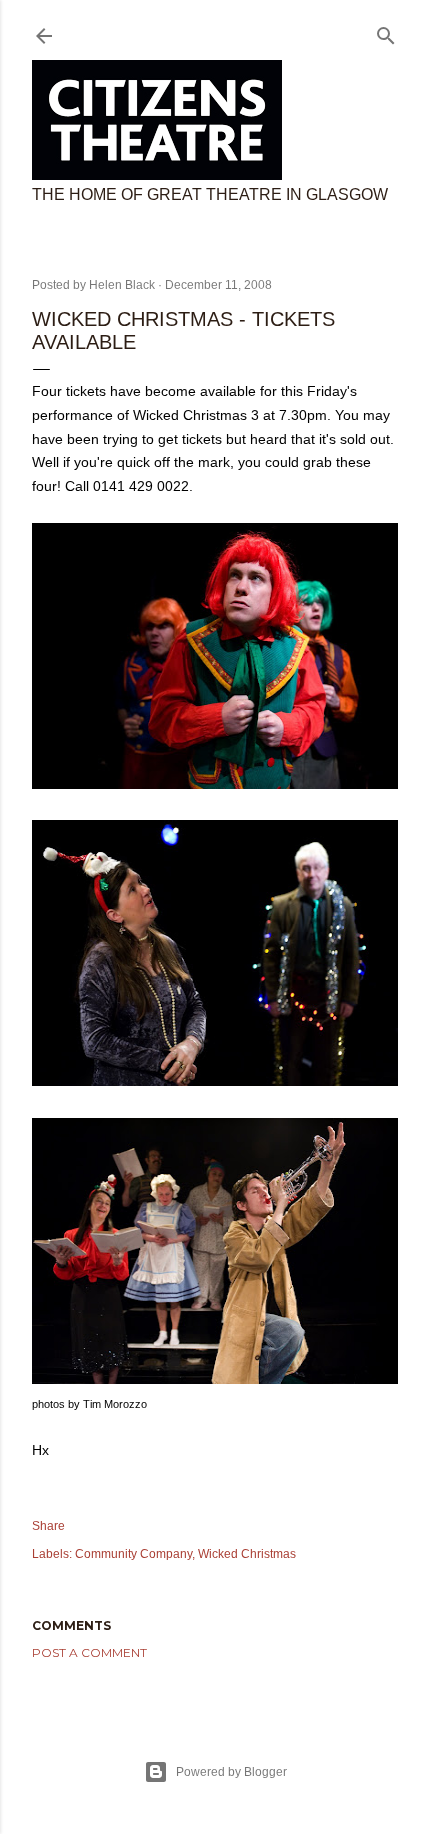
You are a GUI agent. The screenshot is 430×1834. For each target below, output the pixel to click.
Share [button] (48, 1526)
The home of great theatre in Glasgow (210, 194)
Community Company (133, 1554)
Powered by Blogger (231, 1772)
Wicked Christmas (247, 1554)
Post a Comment (89, 1652)
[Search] (386, 31)
